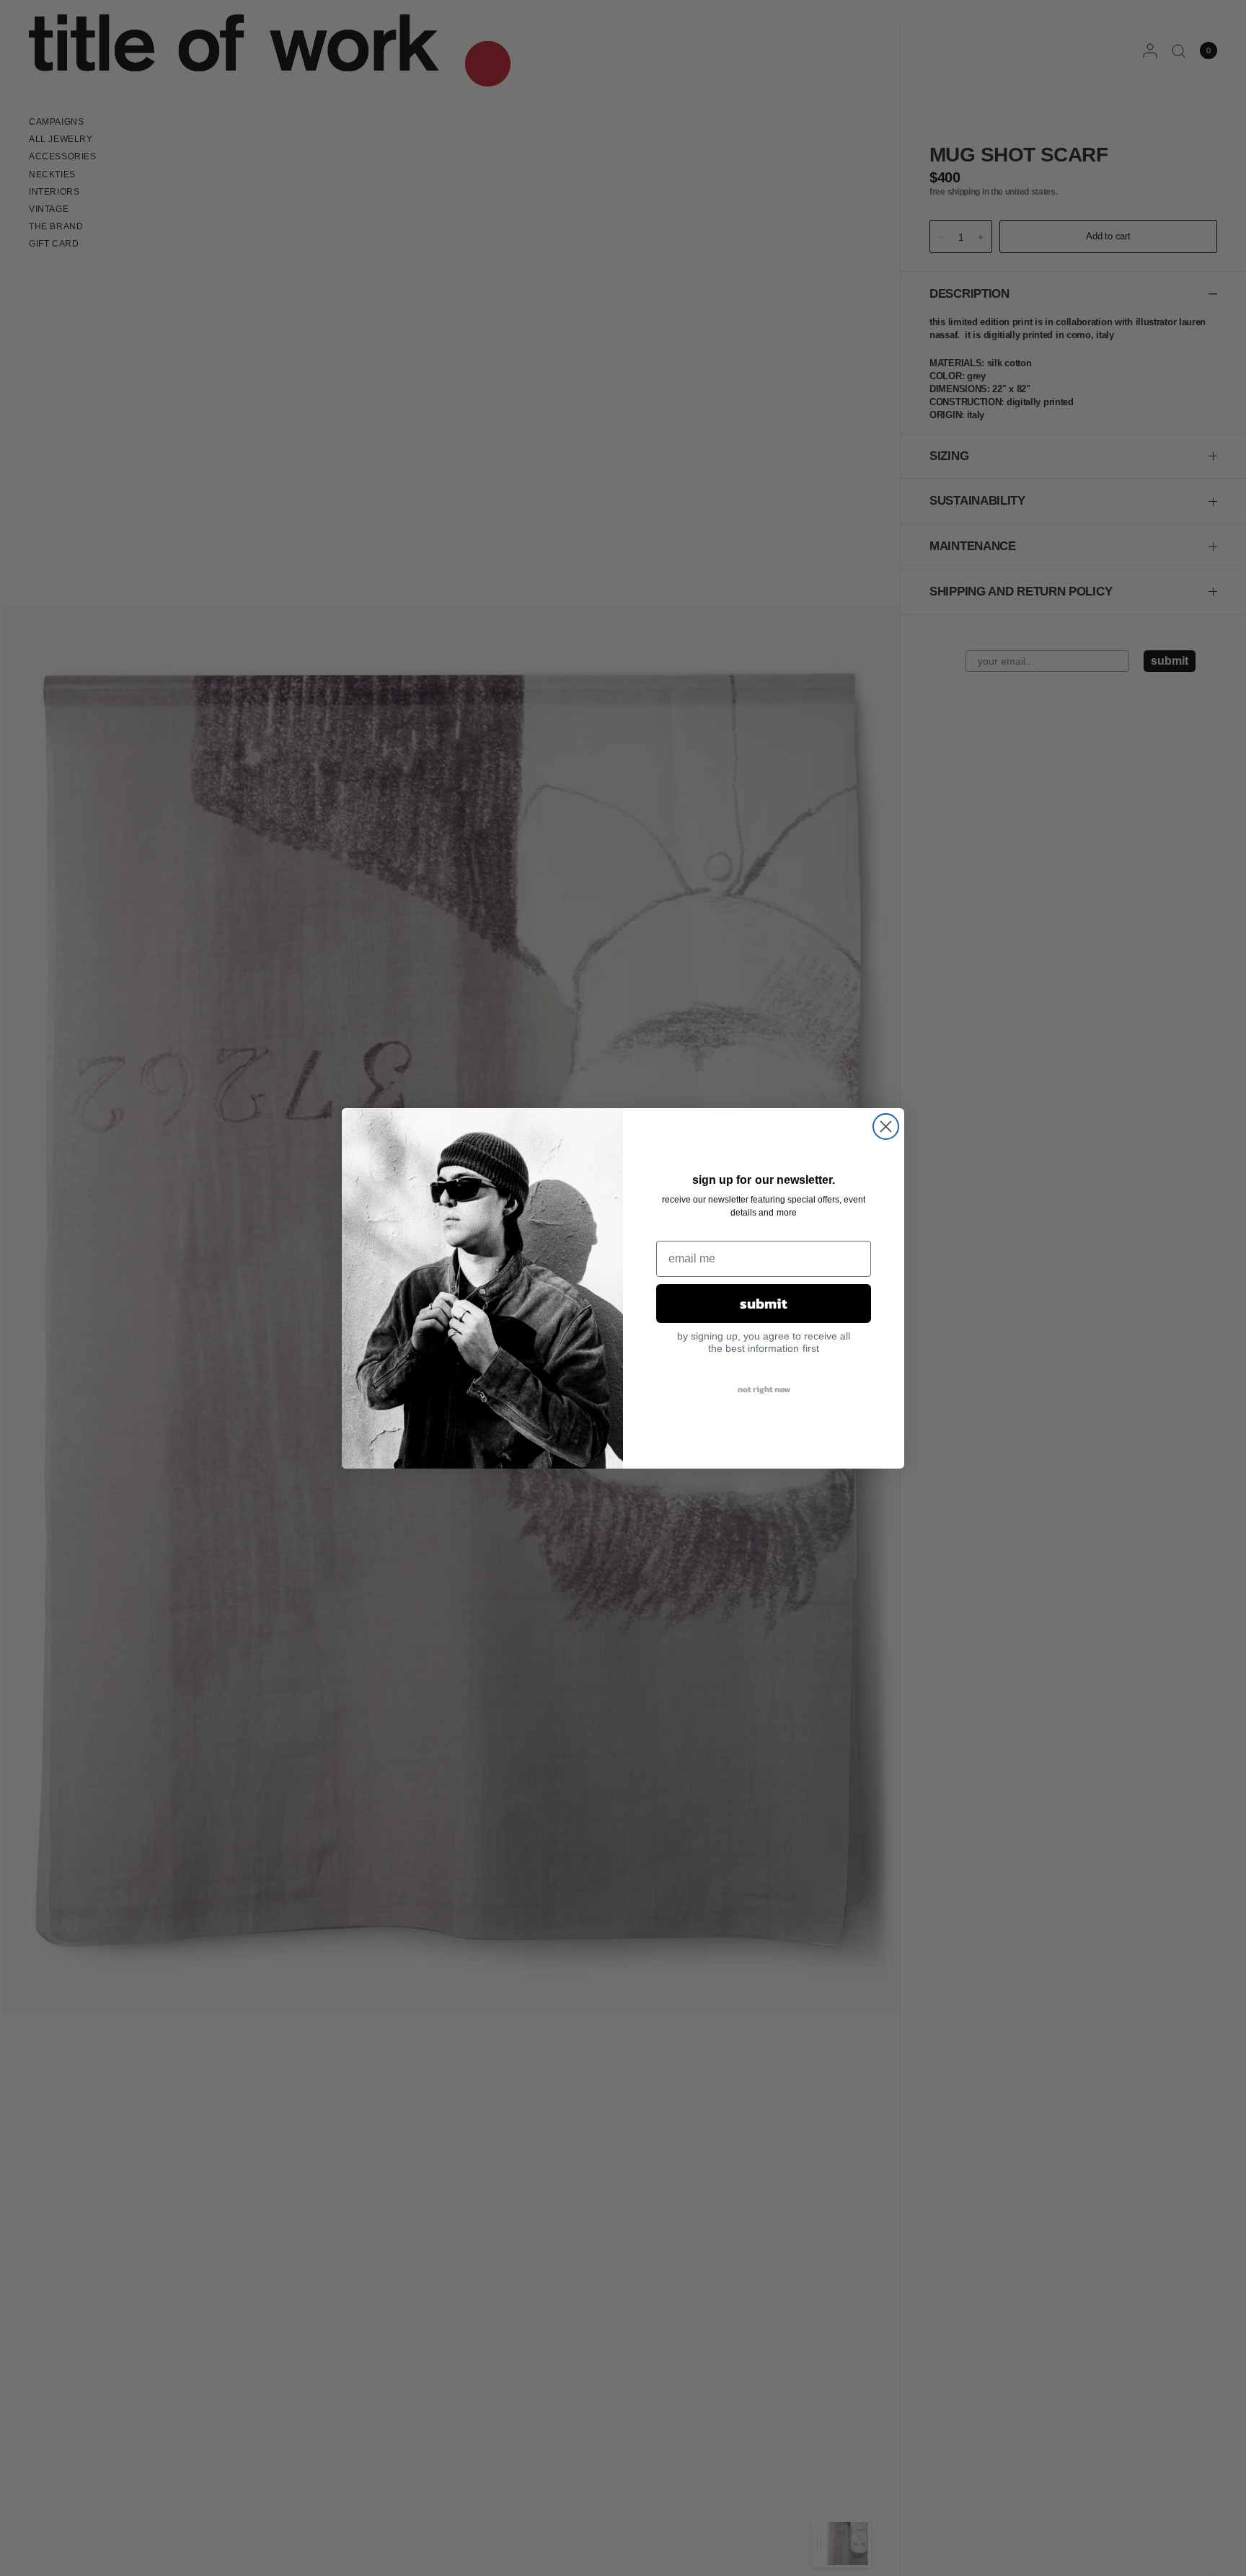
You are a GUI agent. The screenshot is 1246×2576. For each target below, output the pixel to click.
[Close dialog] (886, 1127)
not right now (764, 1389)
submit (764, 1304)
